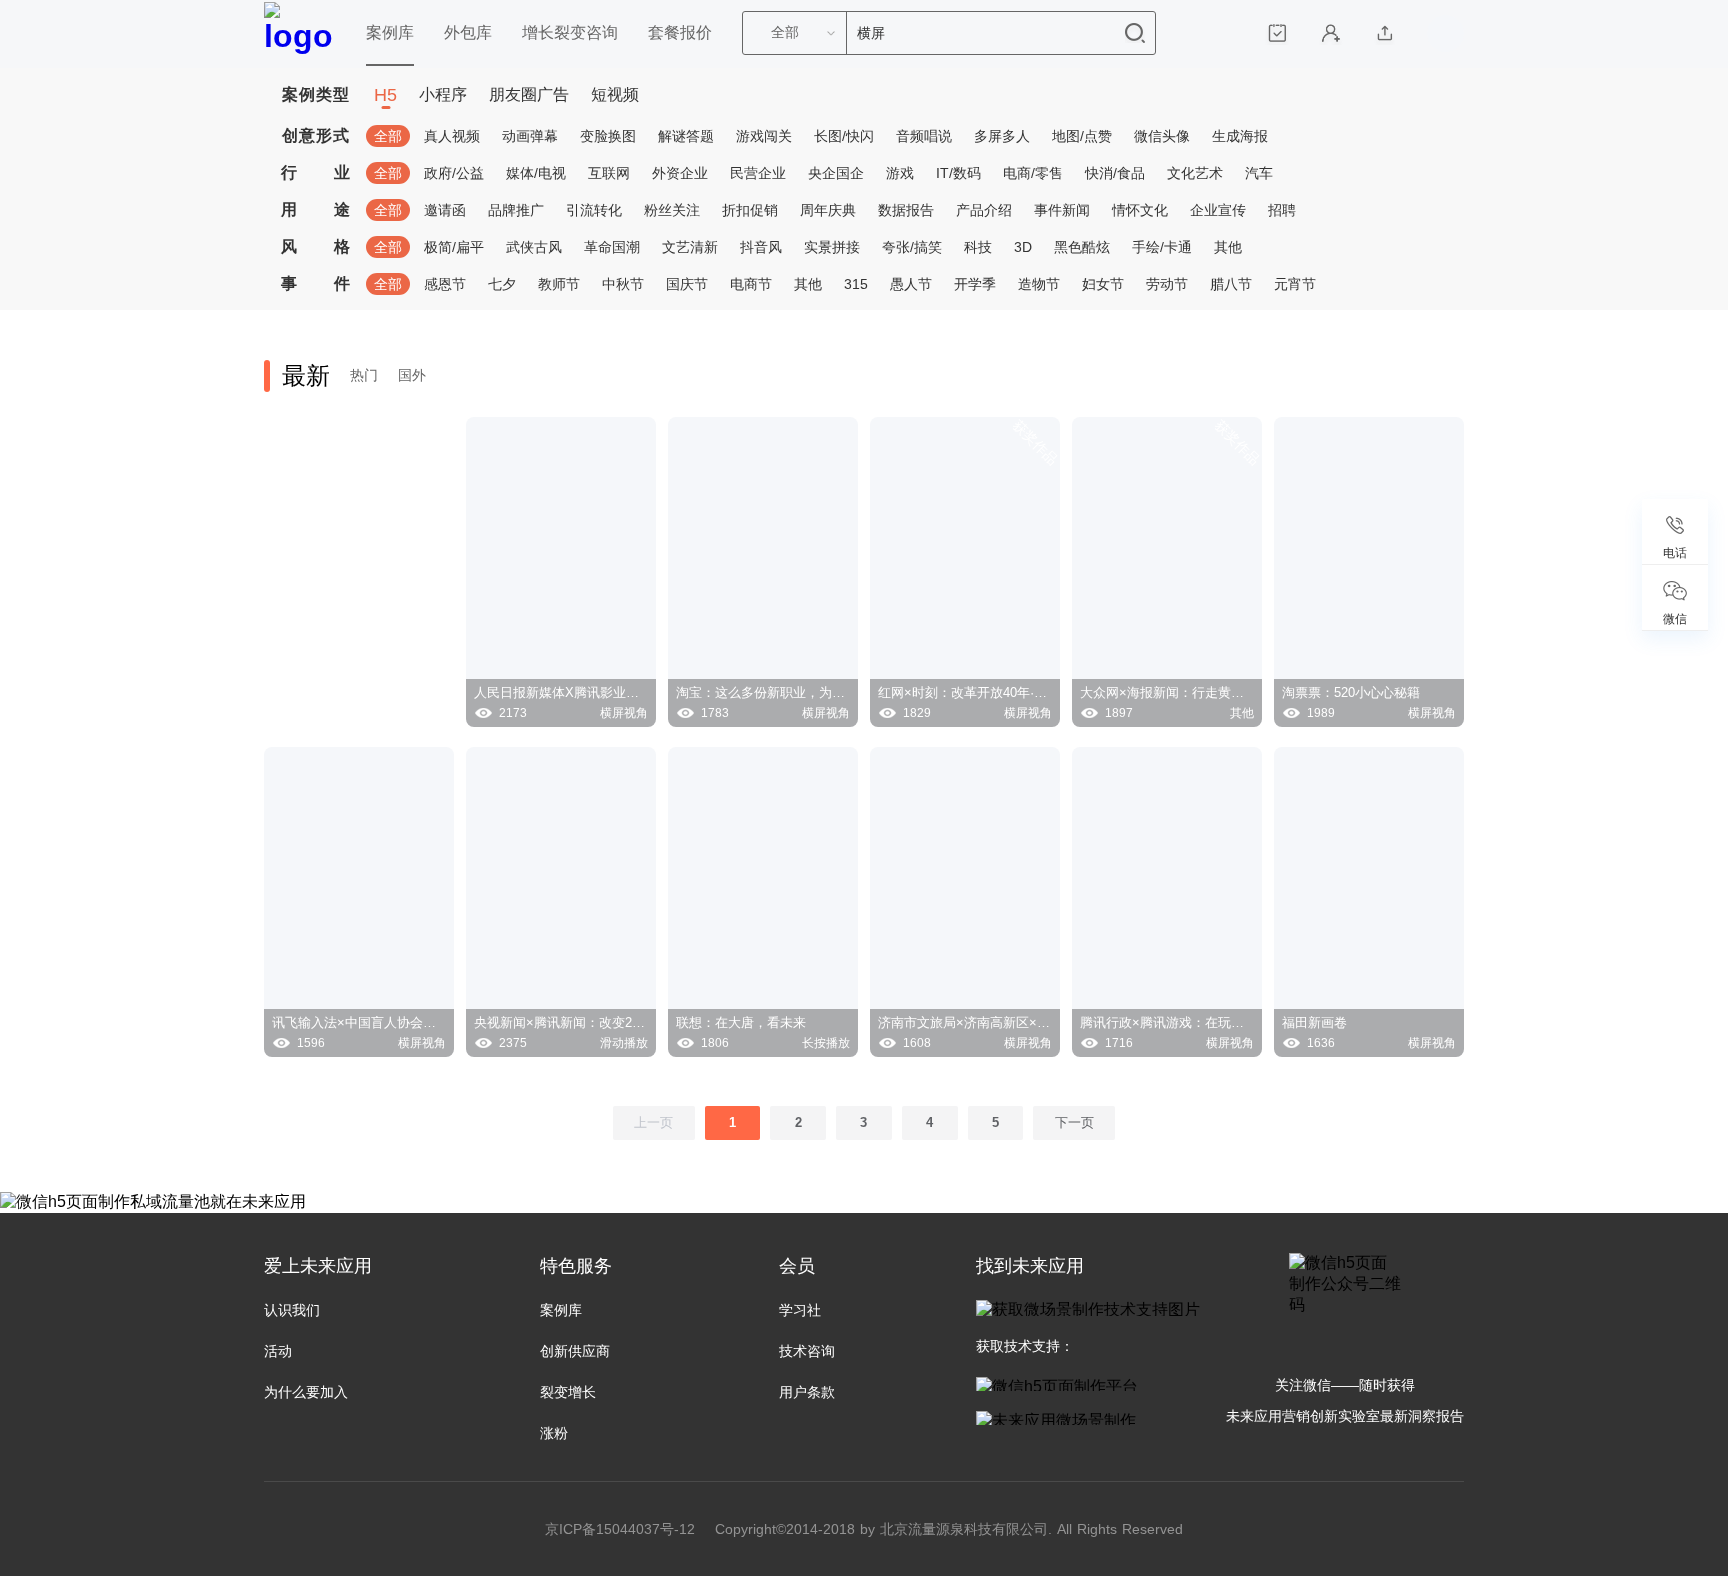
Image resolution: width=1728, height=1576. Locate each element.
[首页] (300, 34)
